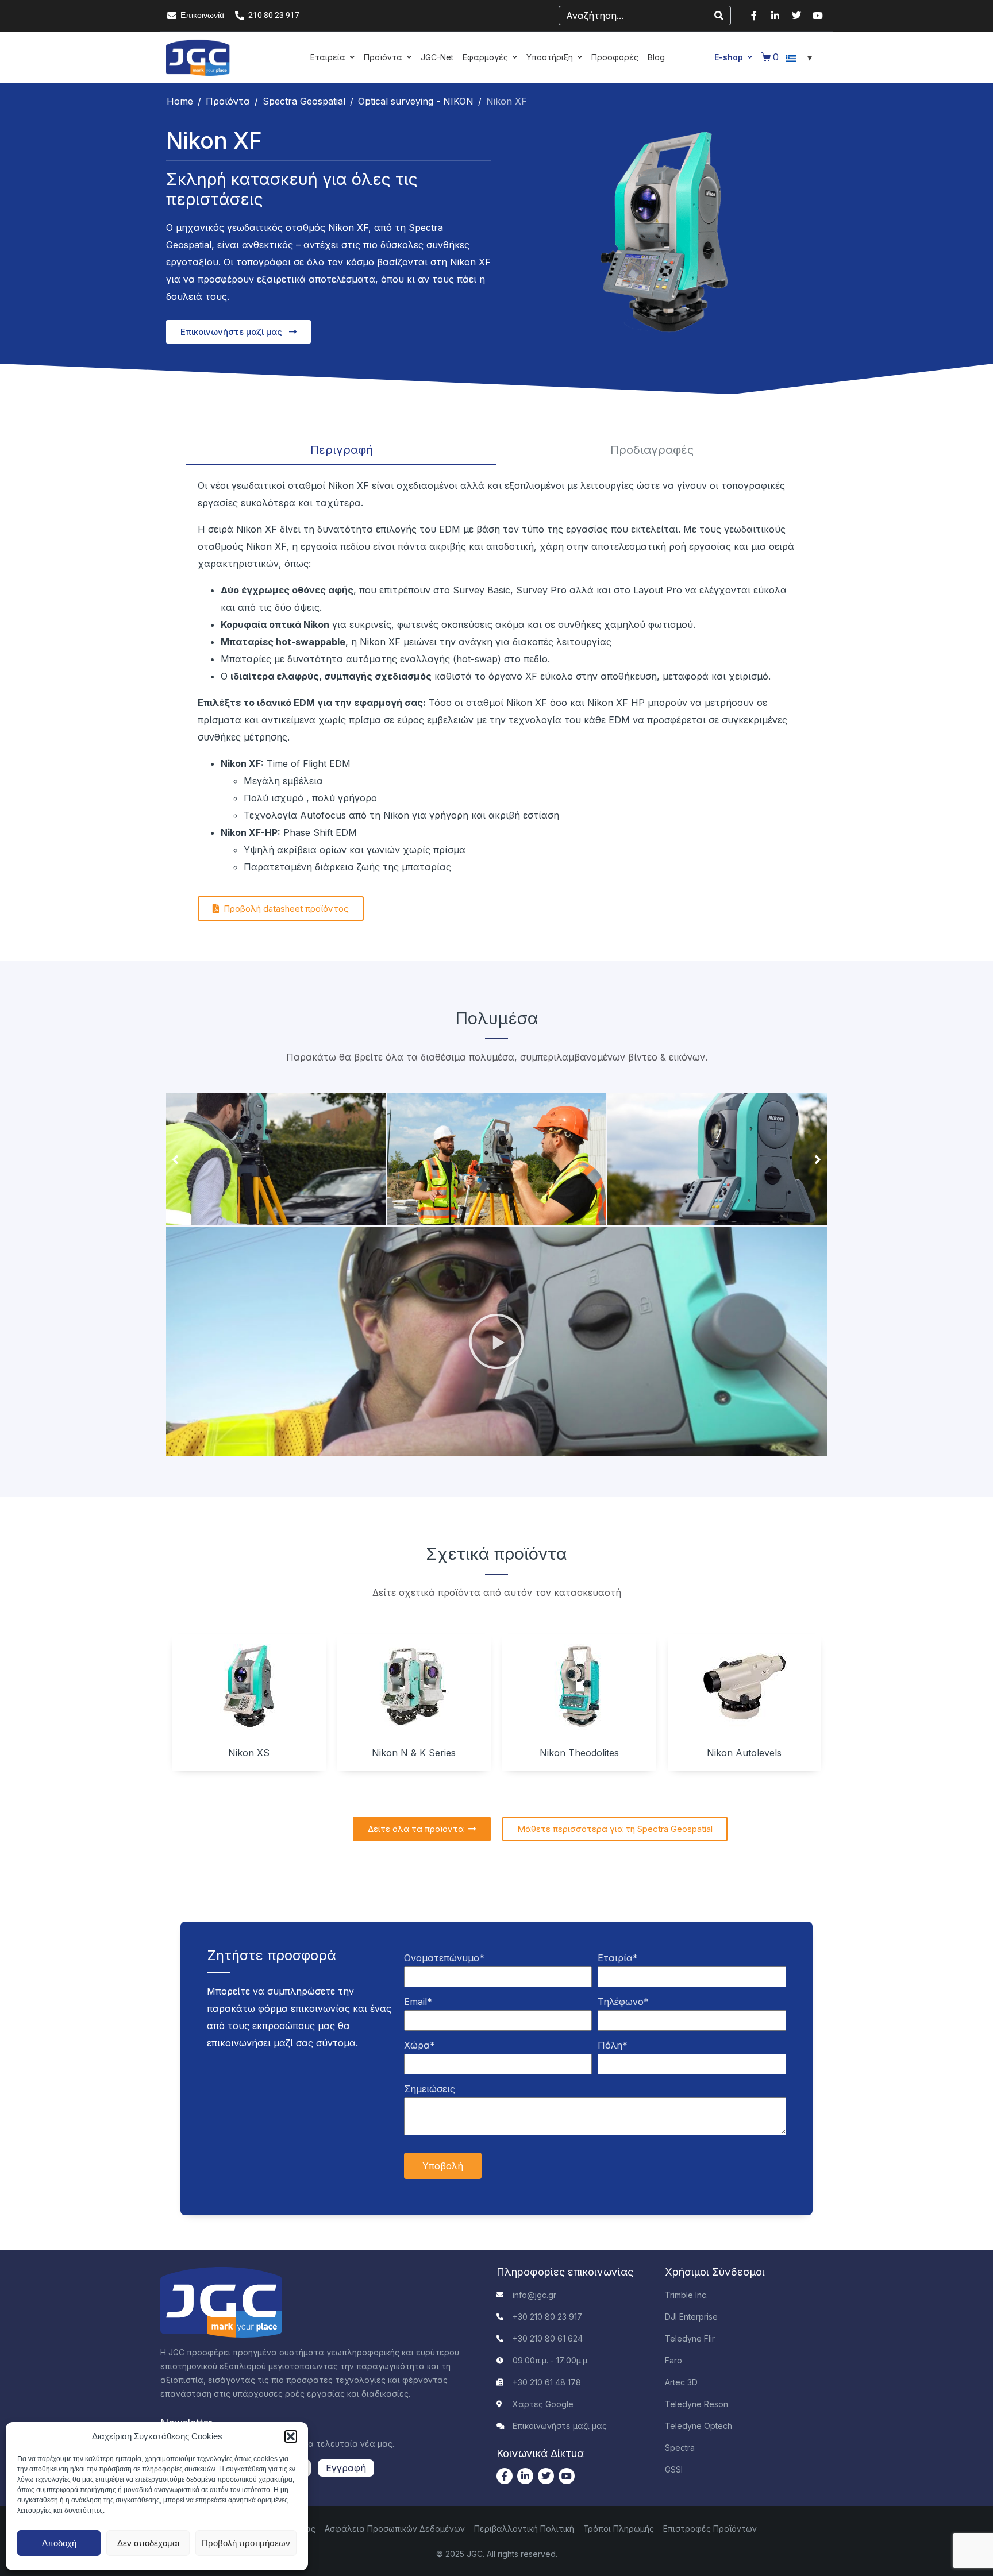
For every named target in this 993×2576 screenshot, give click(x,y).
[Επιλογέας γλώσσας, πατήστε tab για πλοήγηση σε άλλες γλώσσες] (800, 57)
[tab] (341, 450)
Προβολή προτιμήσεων (246, 2543)
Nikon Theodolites (579, 1753)
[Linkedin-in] (775, 16)
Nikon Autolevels (744, 1753)
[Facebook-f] (754, 16)
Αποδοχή (59, 2543)
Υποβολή (443, 2166)
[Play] (496, 1341)
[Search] (719, 16)
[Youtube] (818, 16)
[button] (291, 2436)
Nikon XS (249, 1753)
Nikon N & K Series (414, 1753)
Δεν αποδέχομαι (148, 2543)
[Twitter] (796, 16)
